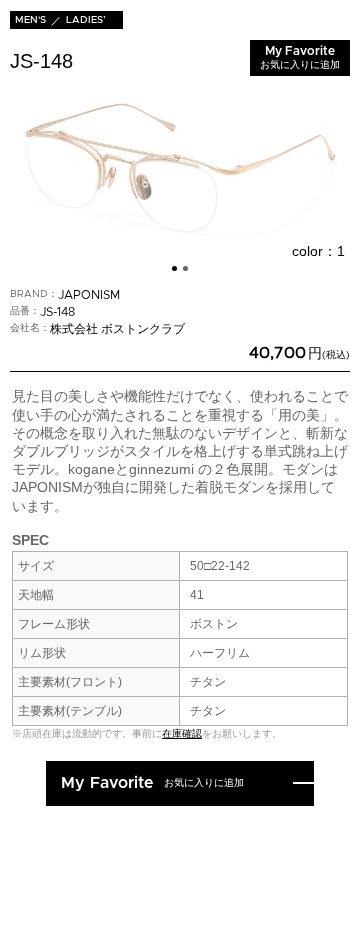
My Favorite (300, 57)
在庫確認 (182, 733)
